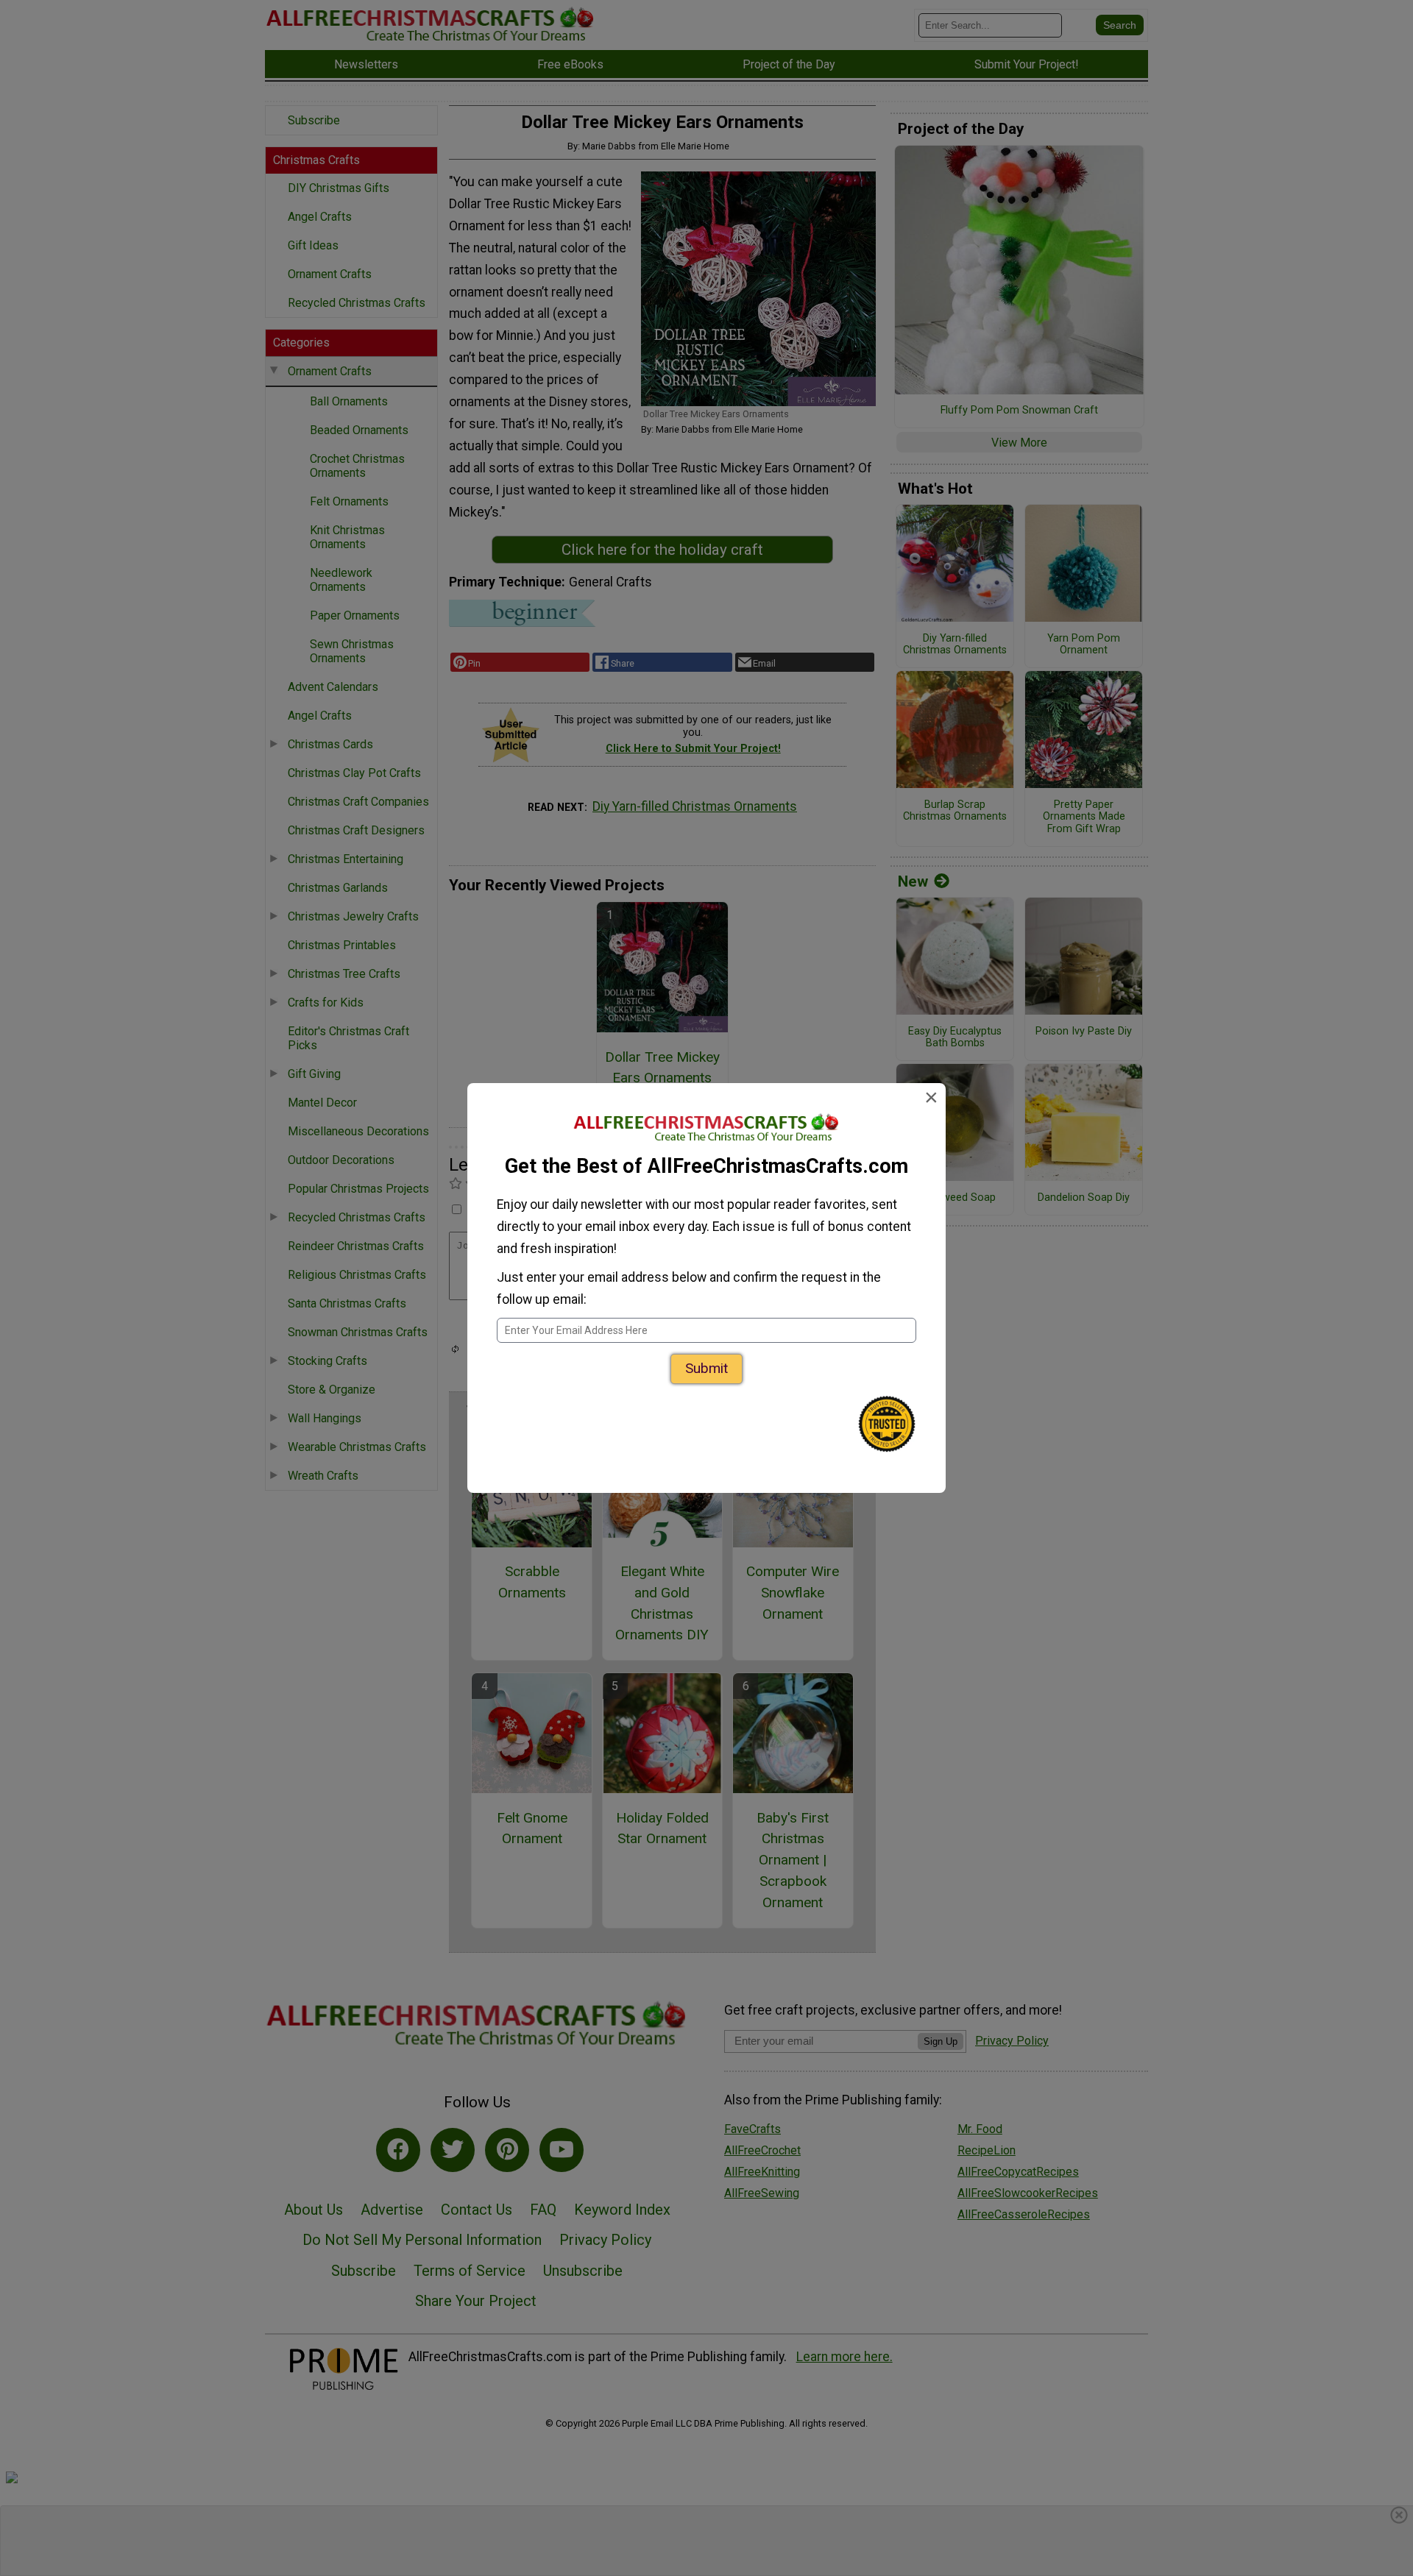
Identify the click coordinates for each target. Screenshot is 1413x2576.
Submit (706, 1368)
